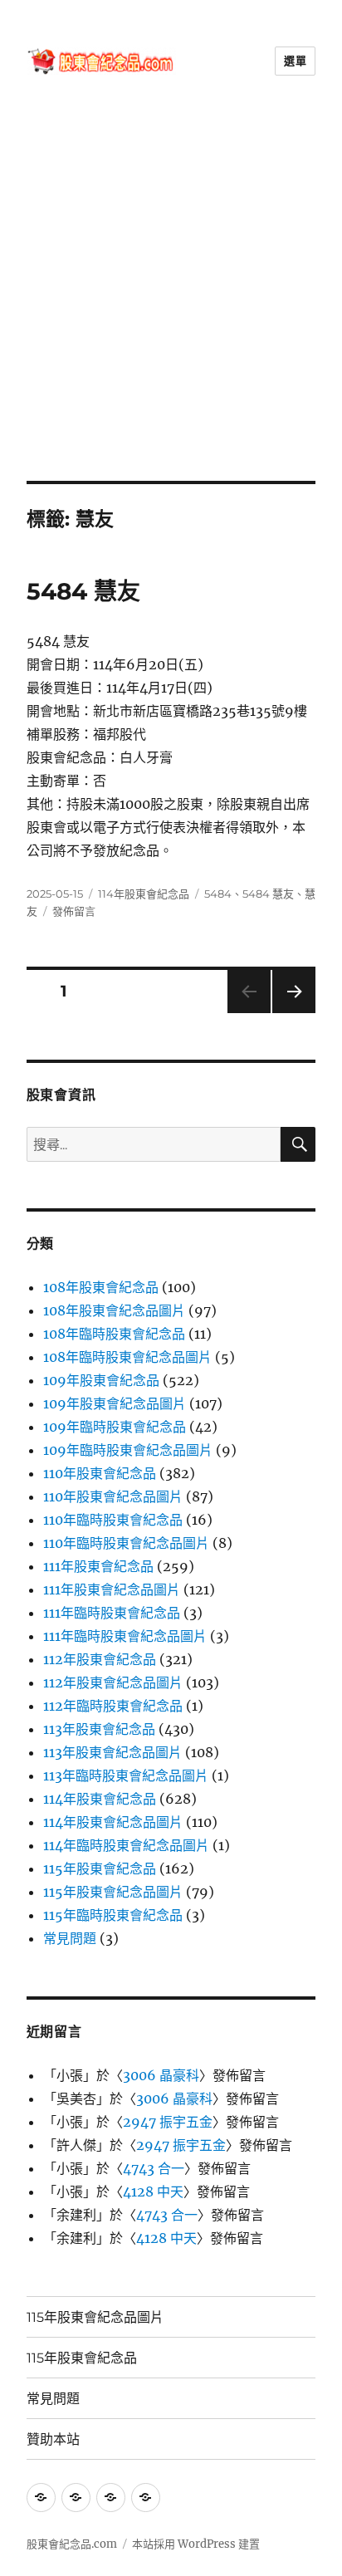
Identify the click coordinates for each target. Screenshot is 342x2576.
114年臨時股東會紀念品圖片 (126, 1845)
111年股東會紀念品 (98, 1566)
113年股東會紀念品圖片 (112, 1752)
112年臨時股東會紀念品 (113, 1706)
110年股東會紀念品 (100, 1473)
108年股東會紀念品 (101, 1287)
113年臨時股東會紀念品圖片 (126, 1775)
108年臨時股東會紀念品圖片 (127, 1357)
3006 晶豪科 (161, 2075)
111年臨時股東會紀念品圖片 (125, 1636)
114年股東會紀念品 (144, 894)
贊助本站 (53, 2439)
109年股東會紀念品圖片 (115, 1403)
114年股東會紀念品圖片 (113, 1822)
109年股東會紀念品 (101, 1380)
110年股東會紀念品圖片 (113, 1496)
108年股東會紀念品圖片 (114, 1310)
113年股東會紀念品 (99, 1729)
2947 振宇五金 (168, 2122)
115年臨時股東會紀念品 (113, 1915)
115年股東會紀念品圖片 (113, 1892)
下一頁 (288, 1013)
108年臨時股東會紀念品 (114, 1334)
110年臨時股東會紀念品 (113, 1520)
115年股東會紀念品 (100, 1868)
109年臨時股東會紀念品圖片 (128, 1450)
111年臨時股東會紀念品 (112, 1613)
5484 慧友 (83, 591)
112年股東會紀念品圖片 (113, 1682)
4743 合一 (154, 2168)
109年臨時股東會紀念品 (115, 1427)
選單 (295, 61)
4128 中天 (153, 2192)
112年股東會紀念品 (100, 1659)
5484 (218, 894)
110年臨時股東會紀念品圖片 (126, 1543)
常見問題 (70, 1938)
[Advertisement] (171, 301)
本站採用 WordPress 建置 (196, 2544)
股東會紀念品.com (72, 2544)
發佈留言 (74, 911)
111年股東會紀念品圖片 (112, 1589)
